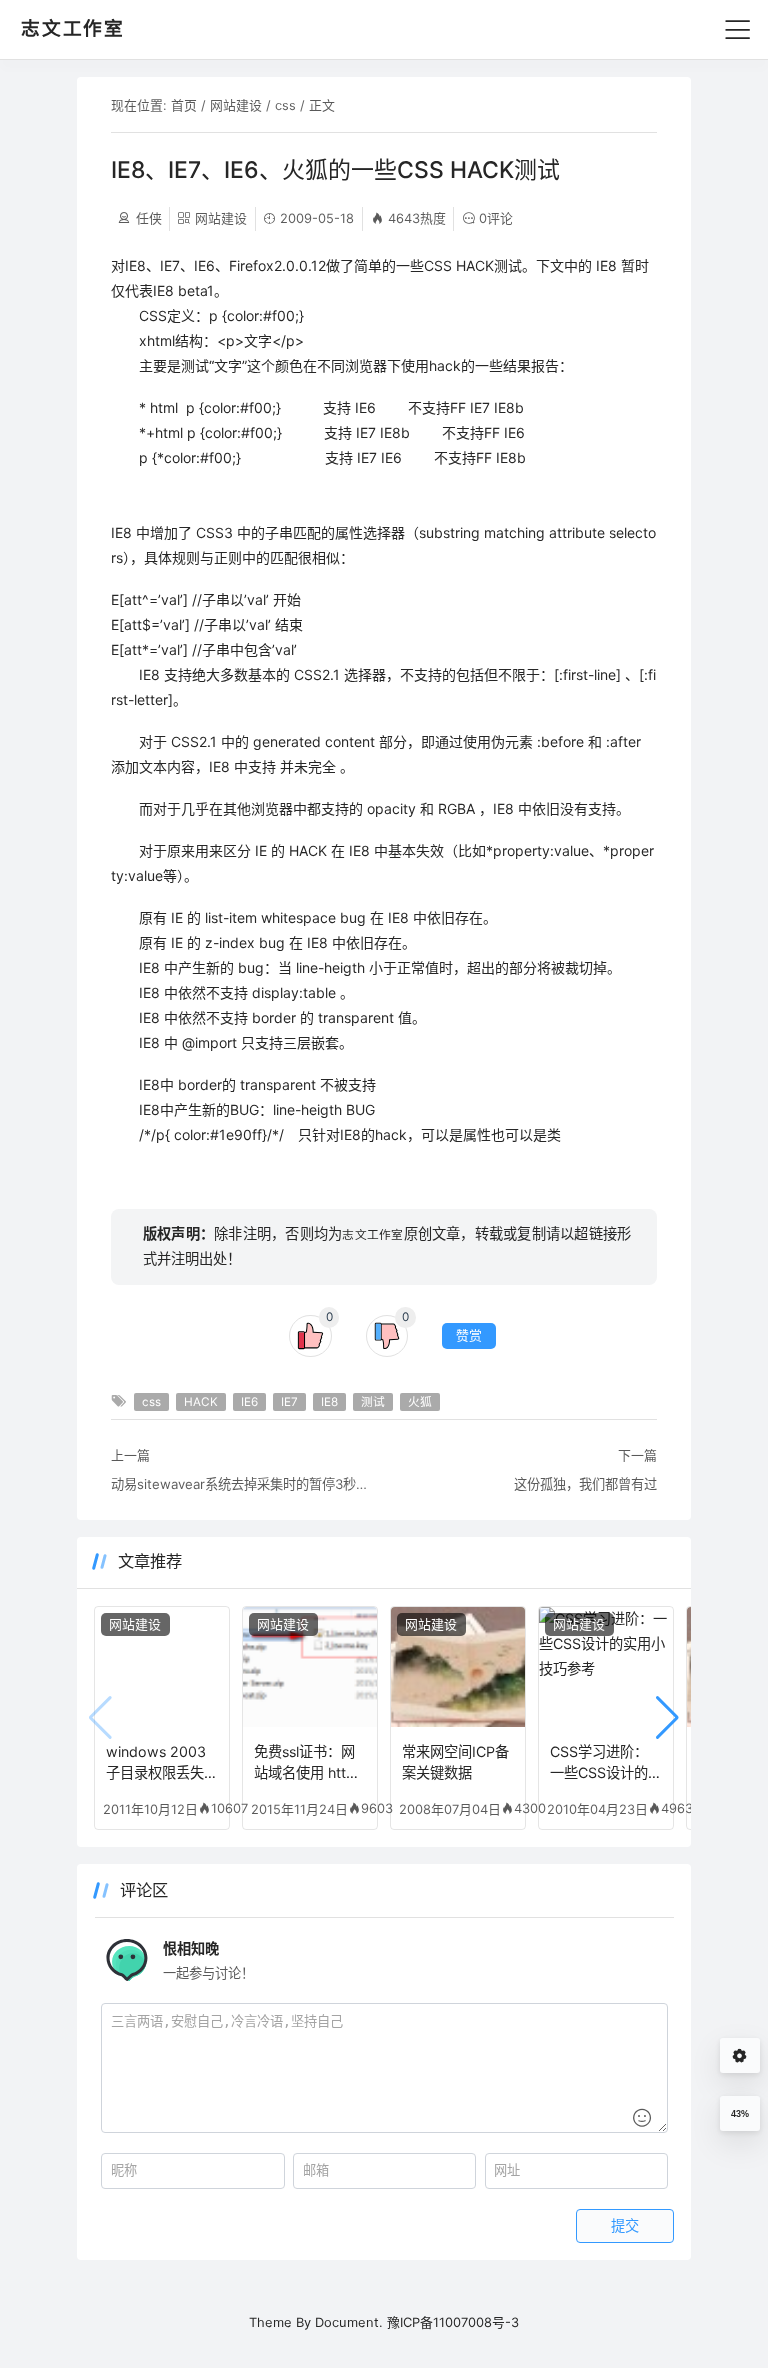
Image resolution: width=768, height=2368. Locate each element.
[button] (667, 1718)
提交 (625, 2226)
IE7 (289, 1402)
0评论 (496, 218)
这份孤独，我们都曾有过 (585, 1484)
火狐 (420, 1402)
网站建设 (236, 105)
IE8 (329, 1402)
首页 (184, 105)
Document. (349, 2322)
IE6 (249, 1402)
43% (740, 2114)
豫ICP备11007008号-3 (453, 2322)
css (285, 105)
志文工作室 (372, 1235)
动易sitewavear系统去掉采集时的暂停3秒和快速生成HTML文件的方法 (242, 1484)
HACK (201, 1402)
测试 (373, 1402)
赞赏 (469, 1335)
